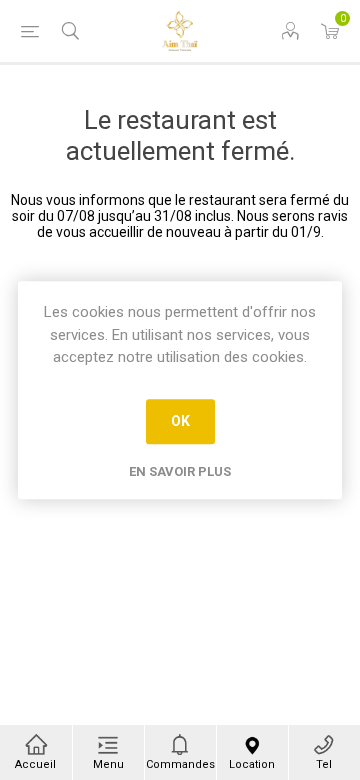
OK (180, 421)
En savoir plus (180, 471)
